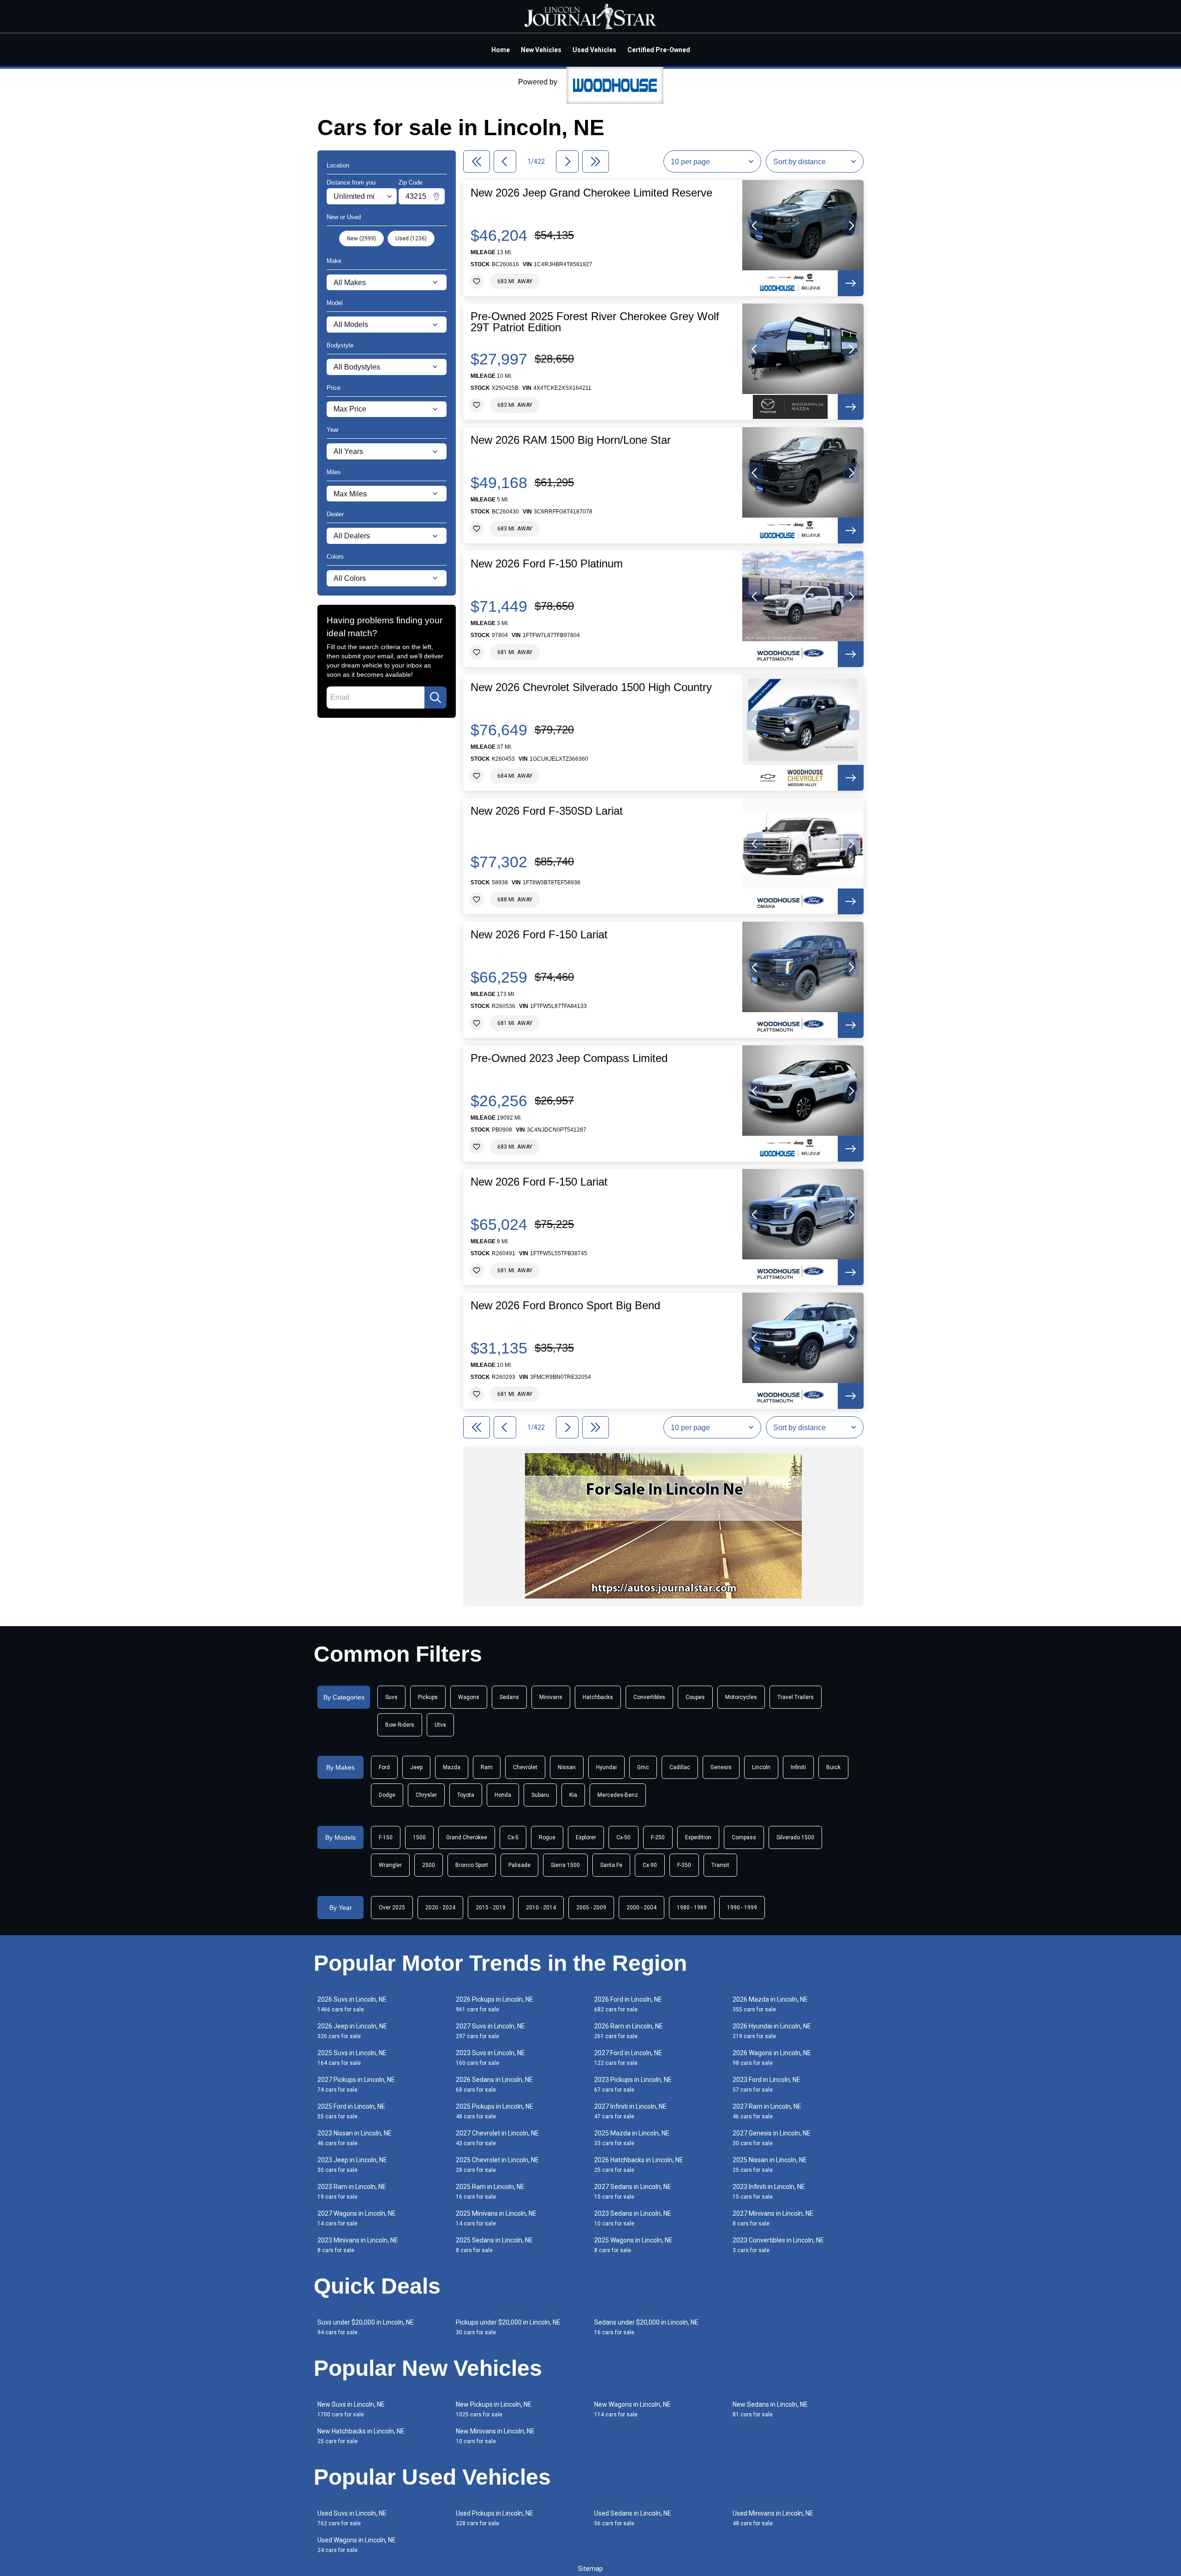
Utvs (440, 1725)
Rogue (547, 1837)
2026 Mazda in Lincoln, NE (770, 2004)
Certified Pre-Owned (659, 50)
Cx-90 (650, 1865)
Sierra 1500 (565, 1865)
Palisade (519, 1865)
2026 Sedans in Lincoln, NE (494, 2084)
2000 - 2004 (641, 1908)
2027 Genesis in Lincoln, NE (772, 2138)
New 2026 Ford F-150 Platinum (547, 564)
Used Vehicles (594, 50)
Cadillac (680, 1767)
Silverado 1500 (795, 1837)
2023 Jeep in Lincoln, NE (352, 2165)
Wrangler (390, 1865)
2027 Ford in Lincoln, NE (628, 2058)
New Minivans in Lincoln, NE (495, 2436)
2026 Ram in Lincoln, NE (629, 2031)
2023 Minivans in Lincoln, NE (358, 2245)
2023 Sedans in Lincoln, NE (633, 2218)
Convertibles (649, 1697)
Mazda (452, 1767)
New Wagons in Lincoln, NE (632, 2409)
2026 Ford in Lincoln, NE (628, 2004)
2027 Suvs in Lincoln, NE (490, 2031)
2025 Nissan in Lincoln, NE (770, 2165)
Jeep (416, 1767)
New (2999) (361, 239)
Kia (573, 1795)
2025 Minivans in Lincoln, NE (496, 2218)
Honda (503, 1795)
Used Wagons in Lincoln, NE (357, 2545)
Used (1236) (411, 239)
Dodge (387, 1795)
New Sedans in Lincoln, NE (770, 2409)
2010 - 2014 (541, 1908)
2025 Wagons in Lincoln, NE (633, 2245)
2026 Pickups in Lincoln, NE (495, 2004)
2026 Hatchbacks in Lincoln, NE (639, 2165)
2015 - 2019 (491, 1908)
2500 (429, 1865)
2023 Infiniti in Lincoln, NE (769, 2191)
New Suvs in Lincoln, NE (351, 2409)
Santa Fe (611, 1865)
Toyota (466, 1795)
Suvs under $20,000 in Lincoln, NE (366, 2327)
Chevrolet (525, 1767)
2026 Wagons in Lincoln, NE (772, 2058)
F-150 (386, 1837)
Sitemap (590, 2569)
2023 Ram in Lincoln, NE (352, 2191)
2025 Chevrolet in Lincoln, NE (497, 2165)
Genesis (721, 1767)
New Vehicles (541, 50)
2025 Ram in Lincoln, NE (490, 2191)
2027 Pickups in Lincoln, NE (356, 2084)
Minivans (551, 1697)
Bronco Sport (472, 1865)
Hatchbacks (598, 1697)
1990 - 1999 (742, 1908)
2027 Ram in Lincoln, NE (767, 2111)
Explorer (586, 1837)
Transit (720, 1865)
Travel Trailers (796, 1697)
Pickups (428, 1697)
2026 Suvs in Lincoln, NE (352, 2004)
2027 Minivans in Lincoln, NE (773, 2218)
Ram (487, 1767)
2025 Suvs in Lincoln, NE (352, 2058)
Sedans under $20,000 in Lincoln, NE (646, 2327)
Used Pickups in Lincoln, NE (495, 2518)
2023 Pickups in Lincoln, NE (633, 2084)
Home (501, 50)
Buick (833, 1767)
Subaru (540, 1795)
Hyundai (606, 1767)
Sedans (509, 1697)
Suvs (391, 1697)
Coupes (695, 1697)
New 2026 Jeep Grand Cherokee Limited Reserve (591, 193)
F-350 (684, 1865)
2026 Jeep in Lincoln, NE (352, 2031)
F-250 (658, 1837)
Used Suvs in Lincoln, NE (352, 2518)
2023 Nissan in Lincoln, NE (355, 2138)
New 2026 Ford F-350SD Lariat (547, 811)
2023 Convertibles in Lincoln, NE (778, 2245)
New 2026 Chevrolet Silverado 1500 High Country (591, 687)
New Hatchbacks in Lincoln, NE (361, 2436)
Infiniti (798, 1767)
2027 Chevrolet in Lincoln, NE (497, 2138)
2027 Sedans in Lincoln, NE (633, 2191)
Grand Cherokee (467, 1837)
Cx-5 (513, 1837)
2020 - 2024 (440, 1908)
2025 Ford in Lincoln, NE (351, 2111)
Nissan (567, 1767)
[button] (755, 226)
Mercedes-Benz (618, 1795)
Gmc (643, 1767)
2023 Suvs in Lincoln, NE (490, 2058)
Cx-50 (623, 1837)
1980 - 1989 (692, 1908)
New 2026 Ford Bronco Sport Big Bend (565, 1306)
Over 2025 (392, 1908)
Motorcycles (741, 1697)
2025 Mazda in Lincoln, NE (632, 2138)
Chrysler (426, 1795)
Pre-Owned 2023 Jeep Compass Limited (569, 1058)
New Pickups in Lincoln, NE (494, 2409)
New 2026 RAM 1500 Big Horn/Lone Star (571, 440)
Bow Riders (400, 1725)
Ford (384, 1767)
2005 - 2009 (591, 1908)
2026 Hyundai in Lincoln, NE (772, 2031)
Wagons (469, 1697)
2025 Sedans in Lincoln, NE (494, 2245)
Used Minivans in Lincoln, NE (773, 2518)
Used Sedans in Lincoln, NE (633, 2518)
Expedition (698, 1837)
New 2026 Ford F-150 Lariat (539, 935)
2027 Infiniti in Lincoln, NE (630, 2111)
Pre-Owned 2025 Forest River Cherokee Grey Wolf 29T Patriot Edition (595, 322)
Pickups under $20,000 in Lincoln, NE (508, 2327)
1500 (419, 1837)
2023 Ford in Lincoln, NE (766, 2084)
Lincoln (761, 1767)
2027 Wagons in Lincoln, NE (357, 2218)
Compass (744, 1837)
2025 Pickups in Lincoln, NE (495, 2111)
